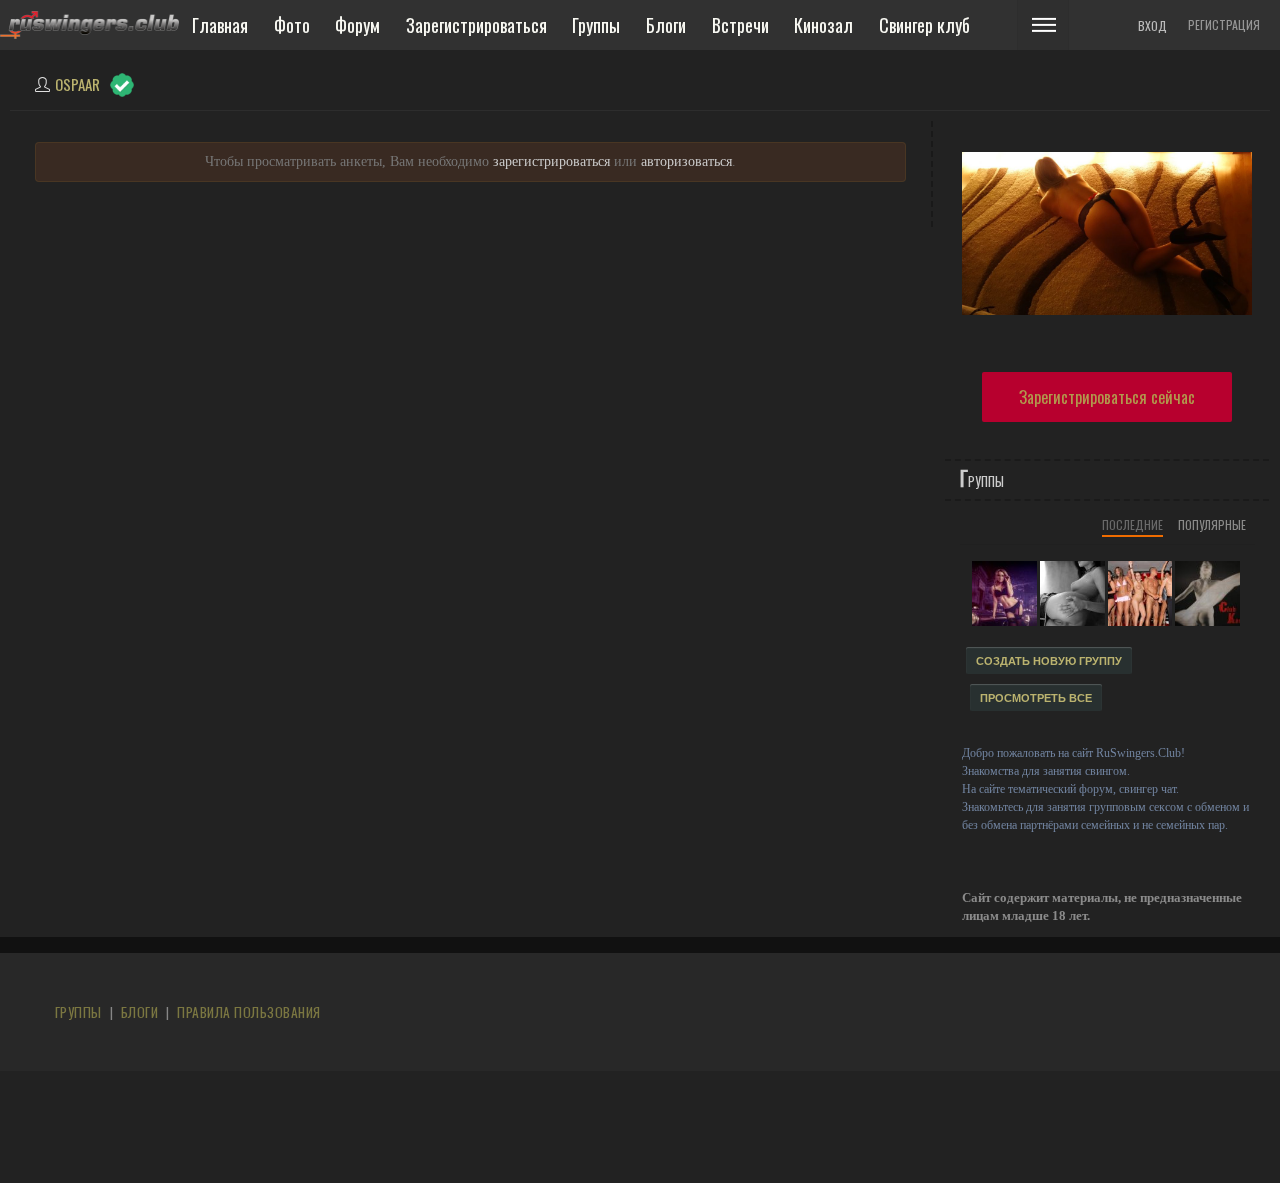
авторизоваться (686, 161)
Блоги (139, 1012)
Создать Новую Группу (1049, 661)
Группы (78, 1012)
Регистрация (1224, 24)
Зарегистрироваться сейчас (1107, 397)
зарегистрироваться (551, 161)
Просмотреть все (1036, 698)
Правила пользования (248, 1012)
